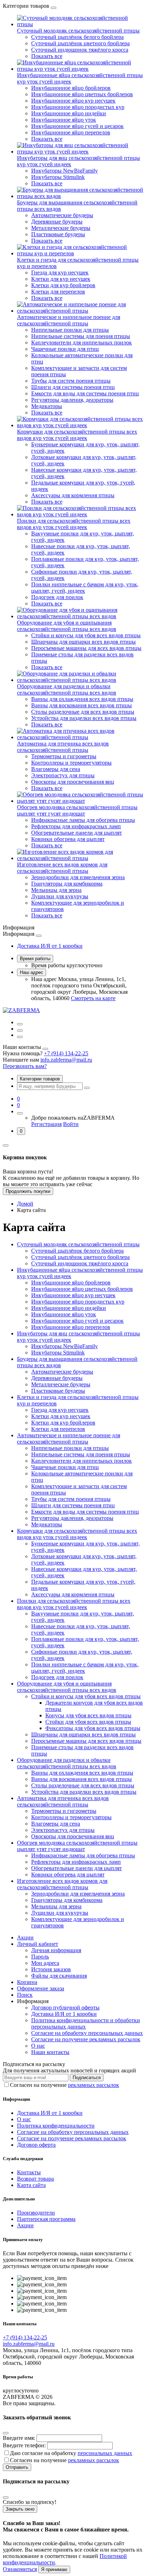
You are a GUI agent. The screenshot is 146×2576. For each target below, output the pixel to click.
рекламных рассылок (94, 2085)
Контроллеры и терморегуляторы (71, 763)
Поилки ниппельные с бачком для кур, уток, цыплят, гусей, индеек (85, 588)
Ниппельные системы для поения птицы (81, 336)
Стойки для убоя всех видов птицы (88, 1722)
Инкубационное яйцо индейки (69, 113)
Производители (36, 2213)
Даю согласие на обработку (71, 2453)
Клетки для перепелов (58, 292)
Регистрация (46, 1124)
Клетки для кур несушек (61, 279)
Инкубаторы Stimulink (58, 177)
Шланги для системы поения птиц (73, 387)
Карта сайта (31, 2185)
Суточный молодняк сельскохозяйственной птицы (78, 31)
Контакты (29, 2172)
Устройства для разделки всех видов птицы (84, 718)
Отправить (17, 2467)
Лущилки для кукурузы (60, 896)
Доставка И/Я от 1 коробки (50, 946)
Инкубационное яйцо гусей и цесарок (77, 126)
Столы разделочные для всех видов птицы (83, 712)
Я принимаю (54, 2569)
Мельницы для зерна (56, 890)
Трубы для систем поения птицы (71, 381)
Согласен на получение (64, 2085)
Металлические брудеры (61, 228)
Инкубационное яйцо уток (64, 120)
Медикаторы (47, 406)
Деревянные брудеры (57, 222)
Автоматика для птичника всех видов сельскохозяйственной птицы (63, 747)
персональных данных (105, 2453)
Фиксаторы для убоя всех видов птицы (93, 1728)
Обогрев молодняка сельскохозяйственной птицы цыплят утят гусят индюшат (77, 810)
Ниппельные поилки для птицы (70, 330)
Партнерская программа (46, 2219)
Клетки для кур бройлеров (63, 285)
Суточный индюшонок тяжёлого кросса (80, 50)
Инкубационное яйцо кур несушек (73, 101)
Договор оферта (36, 2145)
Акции (25, 1937)
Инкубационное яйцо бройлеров (71, 88)
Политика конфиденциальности (56, 2126)
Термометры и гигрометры (64, 756)
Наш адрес (32, 972)
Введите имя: (19, 2438)
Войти (71, 1124)
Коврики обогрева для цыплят (68, 839)
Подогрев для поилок (57, 597)
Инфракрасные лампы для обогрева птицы (83, 820)
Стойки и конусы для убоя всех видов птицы (86, 635)
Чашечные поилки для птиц (65, 349)
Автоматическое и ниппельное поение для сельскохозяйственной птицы (69, 320)
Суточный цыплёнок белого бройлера (77, 37)
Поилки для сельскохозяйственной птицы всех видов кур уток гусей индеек (74, 524)
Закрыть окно (20, 2509)
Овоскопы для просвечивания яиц (73, 782)
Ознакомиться (20, 2569)
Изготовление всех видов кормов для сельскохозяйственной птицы (62, 868)
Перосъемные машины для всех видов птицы (86, 648)
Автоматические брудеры (62, 215)
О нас (38, 2046)
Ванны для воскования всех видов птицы (82, 705)
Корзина (27, 1982)
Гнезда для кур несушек (60, 272)
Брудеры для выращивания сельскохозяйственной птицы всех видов (77, 206)
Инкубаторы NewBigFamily (64, 171)
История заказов (51, 1969)
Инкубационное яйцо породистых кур (78, 107)
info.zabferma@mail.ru (66, 1060)
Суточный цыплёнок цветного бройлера (80, 43)
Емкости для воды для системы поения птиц (85, 393)
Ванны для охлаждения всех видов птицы (82, 699)
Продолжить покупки (28, 1191)
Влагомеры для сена (56, 769)
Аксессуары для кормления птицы (73, 495)
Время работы (35, 959)
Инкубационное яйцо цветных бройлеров (82, 94)
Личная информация (56, 1950)
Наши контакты (50, 2052)
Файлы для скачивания (59, 1976)
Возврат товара (35, 2179)
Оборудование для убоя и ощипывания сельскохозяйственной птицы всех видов (67, 626)
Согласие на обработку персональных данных (87, 2033)
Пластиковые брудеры (58, 234)
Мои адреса (45, 1963)
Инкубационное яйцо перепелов (71, 132)
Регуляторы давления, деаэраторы (72, 400)
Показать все (47, 56)
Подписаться (87, 2078)
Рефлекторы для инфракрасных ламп (76, 826)
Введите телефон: (24, 2445)
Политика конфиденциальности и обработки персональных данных (86, 2023)
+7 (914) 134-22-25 (66, 1053)
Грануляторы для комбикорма (67, 884)
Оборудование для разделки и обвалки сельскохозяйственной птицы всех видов (67, 689)
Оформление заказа (41, 1988)
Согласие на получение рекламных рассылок (86, 2039)
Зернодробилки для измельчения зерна (78, 877)
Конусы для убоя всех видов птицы (88, 1715)
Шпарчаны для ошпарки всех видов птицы (83, 642)
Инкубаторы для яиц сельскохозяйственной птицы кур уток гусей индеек (78, 161)
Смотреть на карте (93, 998)
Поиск (25, 1995)
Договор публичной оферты (65, 2008)
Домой (25, 1204)
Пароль (40, 1957)
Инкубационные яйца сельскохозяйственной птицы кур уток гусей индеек (80, 78)
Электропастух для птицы (63, 775)
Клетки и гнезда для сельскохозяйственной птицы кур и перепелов (78, 263)
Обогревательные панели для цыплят (77, 833)
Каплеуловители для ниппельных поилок (82, 343)
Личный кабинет (38, 1944)
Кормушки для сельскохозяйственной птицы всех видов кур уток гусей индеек (77, 435)
